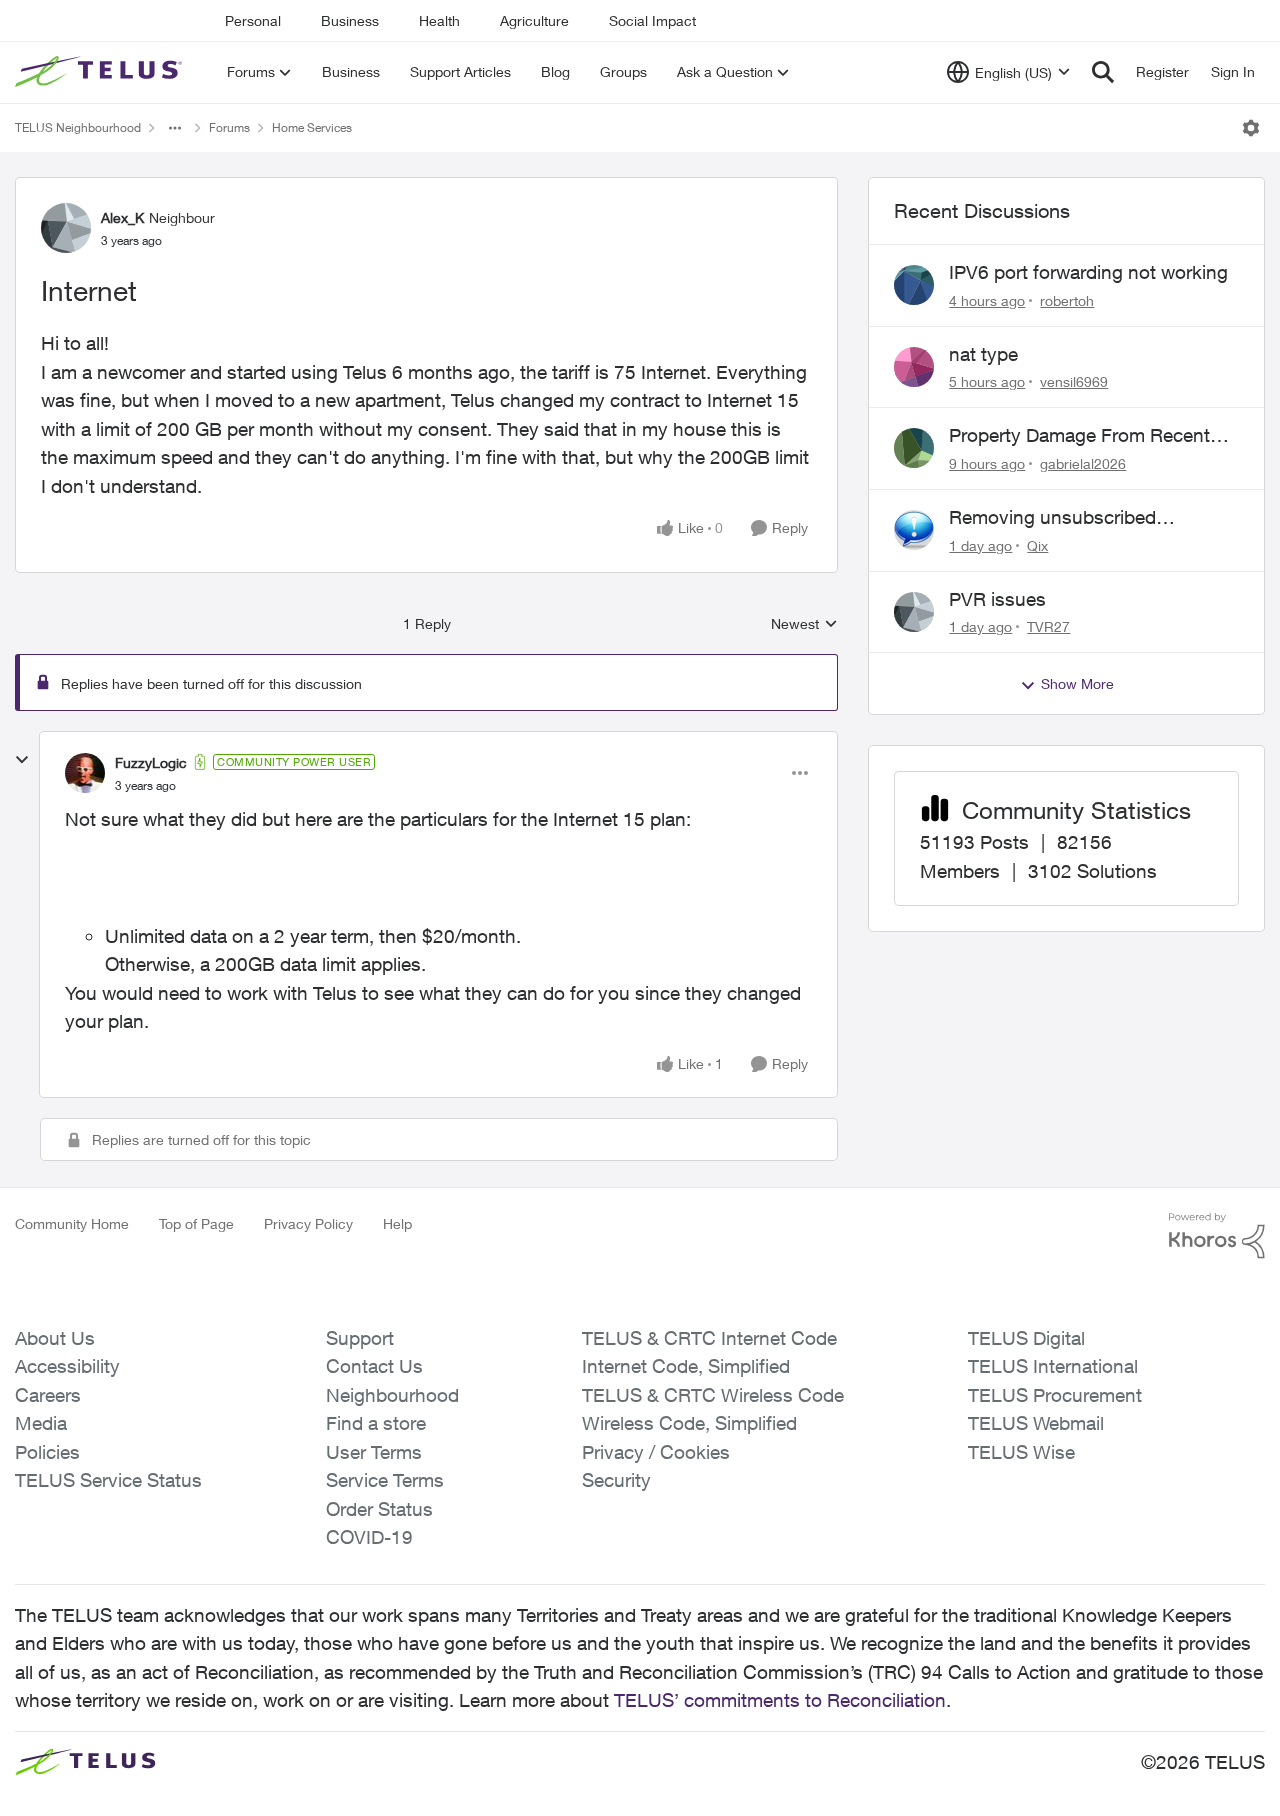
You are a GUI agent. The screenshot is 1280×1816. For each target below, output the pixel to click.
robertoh (1067, 300)
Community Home (72, 1223)
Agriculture (534, 20)
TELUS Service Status (108, 1480)
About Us (55, 1338)
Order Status (379, 1509)
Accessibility (67, 1366)
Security (616, 1480)
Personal (253, 20)
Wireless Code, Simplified (689, 1423)
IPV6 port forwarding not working (1088, 272)
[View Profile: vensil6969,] (914, 367)
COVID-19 (369, 1537)
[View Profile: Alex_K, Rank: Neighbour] (66, 228)
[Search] (1103, 72)
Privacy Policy (308, 1223)
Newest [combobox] (804, 624)
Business (350, 20)
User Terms (374, 1452)
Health (439, 20)
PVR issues (997, 599)
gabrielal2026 (1083, 463)
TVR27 (1048, 626)
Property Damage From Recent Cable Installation (1079, 436)
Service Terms (385, 1480)
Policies (47, 1452)
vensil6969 (1074, 381)
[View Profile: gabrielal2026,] (914, 448)
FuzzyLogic (151, 762)
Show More (1077, 683)
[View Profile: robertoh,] (914, 285)
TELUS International (1053, 1366)
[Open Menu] (1251, 128)
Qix (1037, 545)
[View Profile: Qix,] (914, 530)
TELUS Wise (1021, 1452)
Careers (48, 1395)
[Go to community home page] (101, 72)
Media (41, 1423)
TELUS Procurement (1055, 1395)
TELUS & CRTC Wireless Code (713, 1395)
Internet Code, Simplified (686, 1366)
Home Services (312, 127)
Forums (229, 127)
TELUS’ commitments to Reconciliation (780, 1700)
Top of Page (196, 1223)
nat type (983, 354)
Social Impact (652, 20)
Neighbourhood (392, 1395)
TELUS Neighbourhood (78, 127)
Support (360, 1338)
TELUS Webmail (1036, 1423)
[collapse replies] (22, 760)
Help (397, 1223)
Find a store (376, 1423)
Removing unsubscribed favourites (1052, 518)
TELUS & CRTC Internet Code (709, 1338)
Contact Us (374, 1366)
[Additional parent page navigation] (175, 128)
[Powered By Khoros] (1217, 1236)
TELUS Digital (1026, 1338)
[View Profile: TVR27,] (914, 612)
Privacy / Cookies (656, 1452)
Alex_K (122, 217)
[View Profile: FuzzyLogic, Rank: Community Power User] (85, 773)
